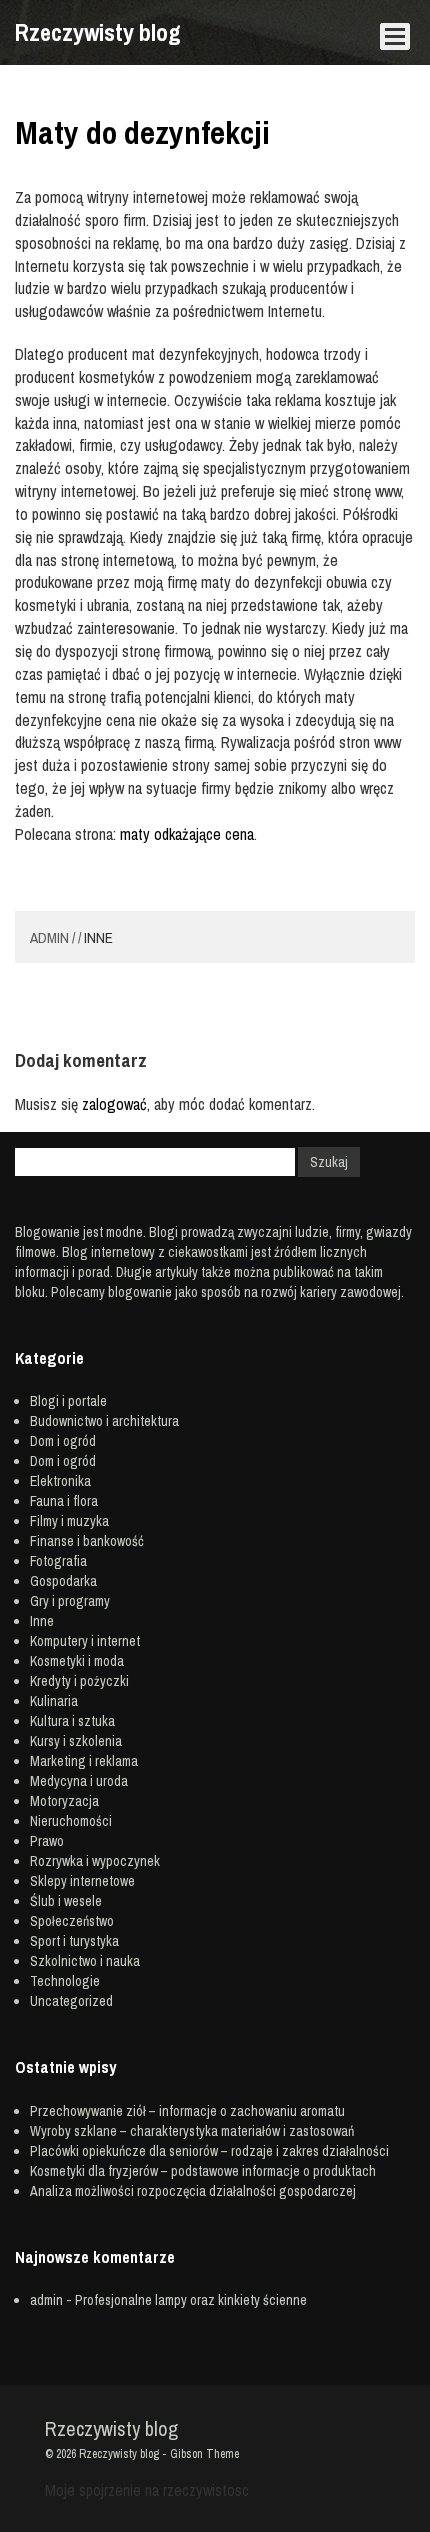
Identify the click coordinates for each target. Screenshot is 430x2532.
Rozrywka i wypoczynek (95, 1861)
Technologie (65, 1981)
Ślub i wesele (66, 1901)
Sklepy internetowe (82, 1881)
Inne (98, 937)
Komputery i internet (85, 1641)
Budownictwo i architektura (104, 1421)
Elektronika (60, 1481)
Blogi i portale (68, 1401)
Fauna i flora (64, 1501)
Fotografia (58, 1561)
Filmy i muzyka (69, 1521)
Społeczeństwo (72, 1921)
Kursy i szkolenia (76, 1741)
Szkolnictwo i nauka (85, 1961)
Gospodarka (63, 1581)
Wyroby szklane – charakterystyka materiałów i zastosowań (192, 2131)
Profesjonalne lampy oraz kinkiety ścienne (191, 2300)
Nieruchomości (71, 1821)
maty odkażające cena (187, 834)
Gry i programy (70, 1601)
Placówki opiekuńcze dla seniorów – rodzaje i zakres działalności (209, 2151)
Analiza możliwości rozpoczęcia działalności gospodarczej (193, 2191)
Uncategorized (71, 2001)
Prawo (47, 1841)
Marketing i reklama (84, 1761)
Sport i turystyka (74, 1941)
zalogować (114, 1104)
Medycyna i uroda (79, 1781)
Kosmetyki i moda (77, 1661)
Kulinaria (54, 1701)
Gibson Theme (204, 2454)
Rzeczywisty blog (98, 32)
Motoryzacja (64, 1801)
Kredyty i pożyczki (79, 1681)
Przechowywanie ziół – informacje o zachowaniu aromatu (187, 2111)
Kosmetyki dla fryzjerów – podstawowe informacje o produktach (203, 2171)
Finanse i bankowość (87, 1541)
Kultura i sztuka (72, 1721)
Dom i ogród (63, 1441)
